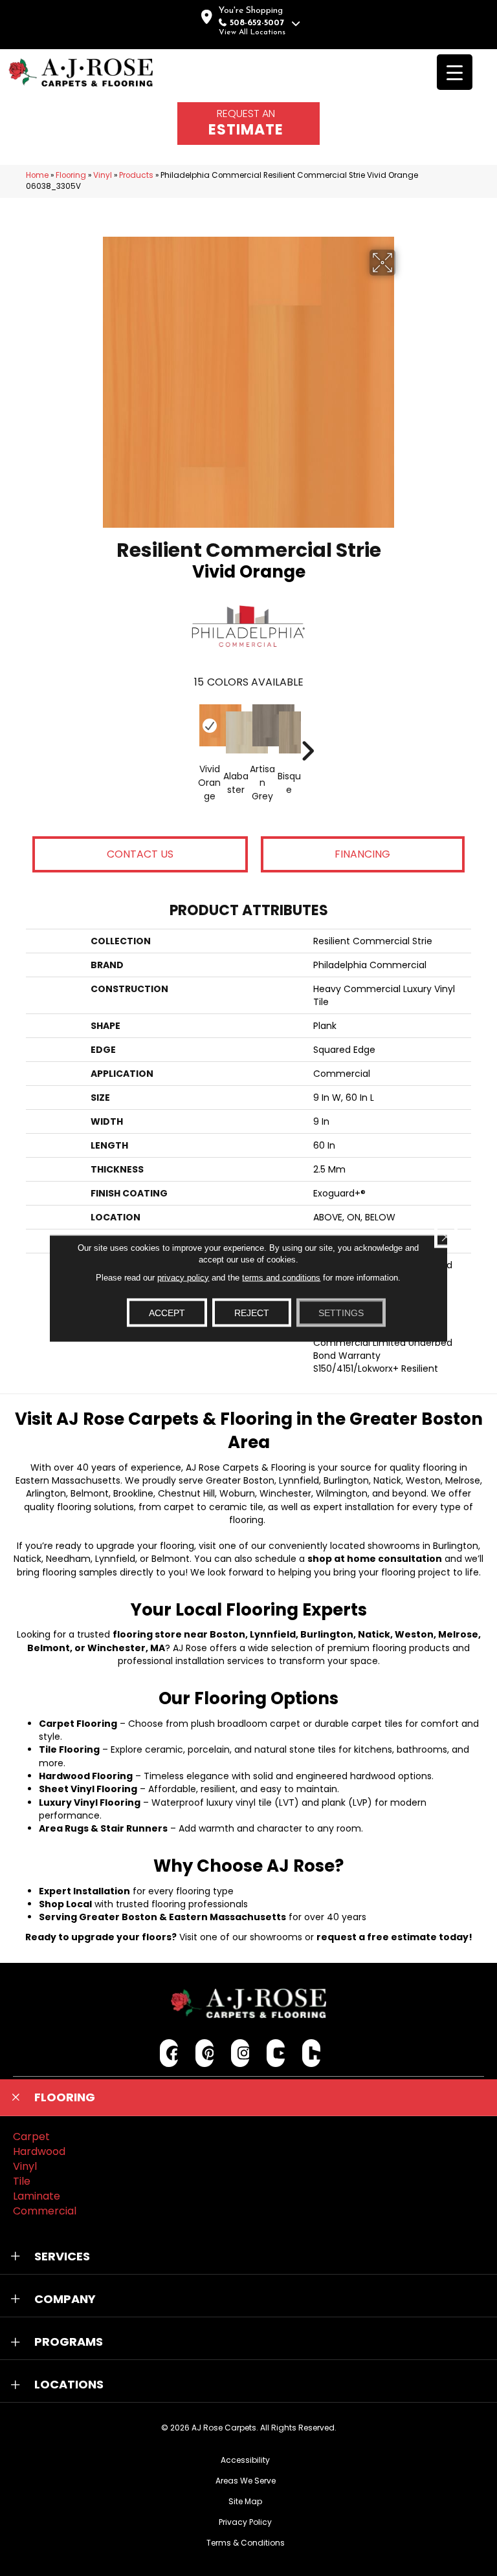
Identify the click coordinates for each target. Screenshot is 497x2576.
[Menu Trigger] (455, 72)
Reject (252, 1312)
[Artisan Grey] (262, 725)
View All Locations (252, 32)
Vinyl (103, 175)
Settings (341, 1312)
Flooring (71, 175)
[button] (248, 2097)
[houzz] (312, 2053)
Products (136, 175)
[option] (248, 762)
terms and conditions (281, 1277)
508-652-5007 (257, 23)
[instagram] (240, 2053)
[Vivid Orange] (209, 725)
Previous (190, 731)
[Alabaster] (236, 732)
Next (307, 731)
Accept (167, 1312)
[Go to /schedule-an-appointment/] (248, 124)
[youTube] (276, 2053)
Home (37, 175)
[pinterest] (205, 2053)
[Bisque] (289, 732)
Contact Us (140, 854)
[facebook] (169, 2053)
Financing (362, 854)
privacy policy (183, 1277)
